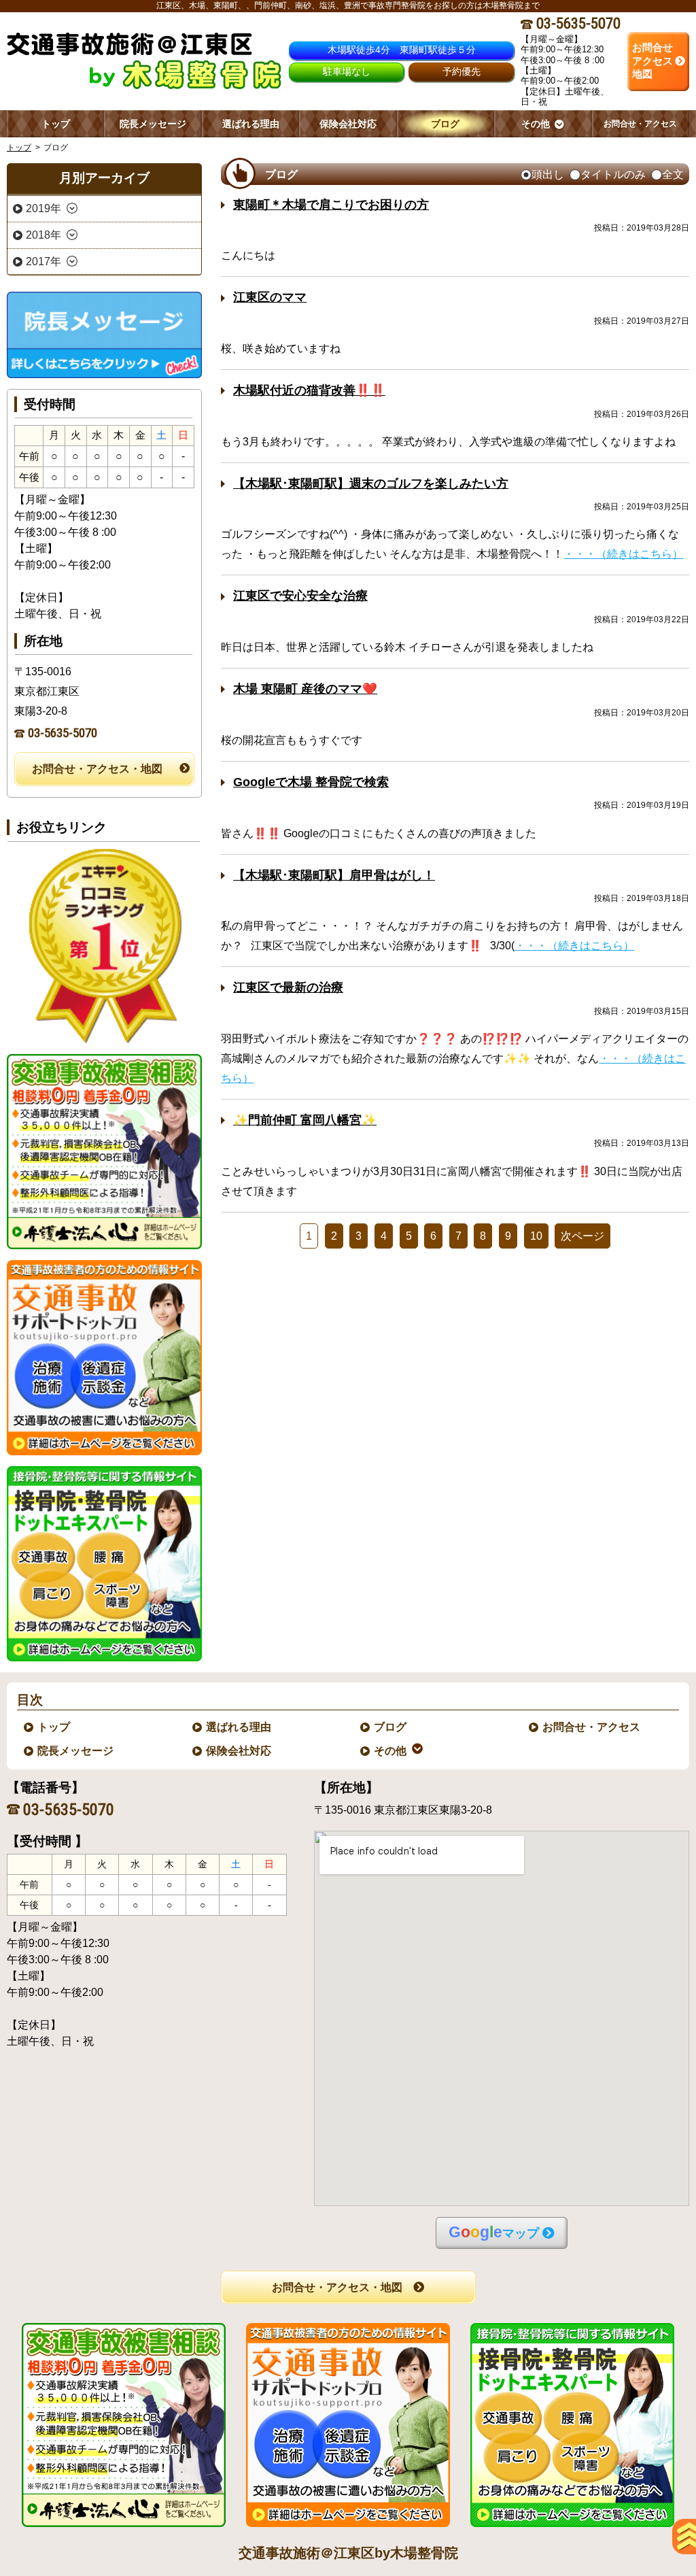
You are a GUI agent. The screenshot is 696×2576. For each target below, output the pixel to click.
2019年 (43, 208)
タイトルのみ (613, 175)
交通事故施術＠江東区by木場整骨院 (348, 2553)
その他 (391, 1751)
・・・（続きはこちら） (623, 554)
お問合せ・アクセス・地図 (97, 769)
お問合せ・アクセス (592, 1727)
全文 (673, 175)
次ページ (582, 1236)
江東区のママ (270, 297)
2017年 (43, 261)
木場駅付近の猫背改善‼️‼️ (309, 390)
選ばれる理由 (239, 1727)
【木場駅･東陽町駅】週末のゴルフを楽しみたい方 (371, 484)
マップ (494, 2232)
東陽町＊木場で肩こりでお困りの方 (331, 205)
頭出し (548, 175)
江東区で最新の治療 (288, 987)
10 (536, 1236)
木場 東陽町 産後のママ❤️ (305, 689)
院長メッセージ (76, 1751)
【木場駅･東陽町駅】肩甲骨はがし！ (334, 875)
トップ (56, 124)
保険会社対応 (239, 1751)
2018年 (43, 235)
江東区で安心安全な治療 (300, 596)
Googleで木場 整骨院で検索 (311, 782)
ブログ (391, 1727)
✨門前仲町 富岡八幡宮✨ (305, 1120)
